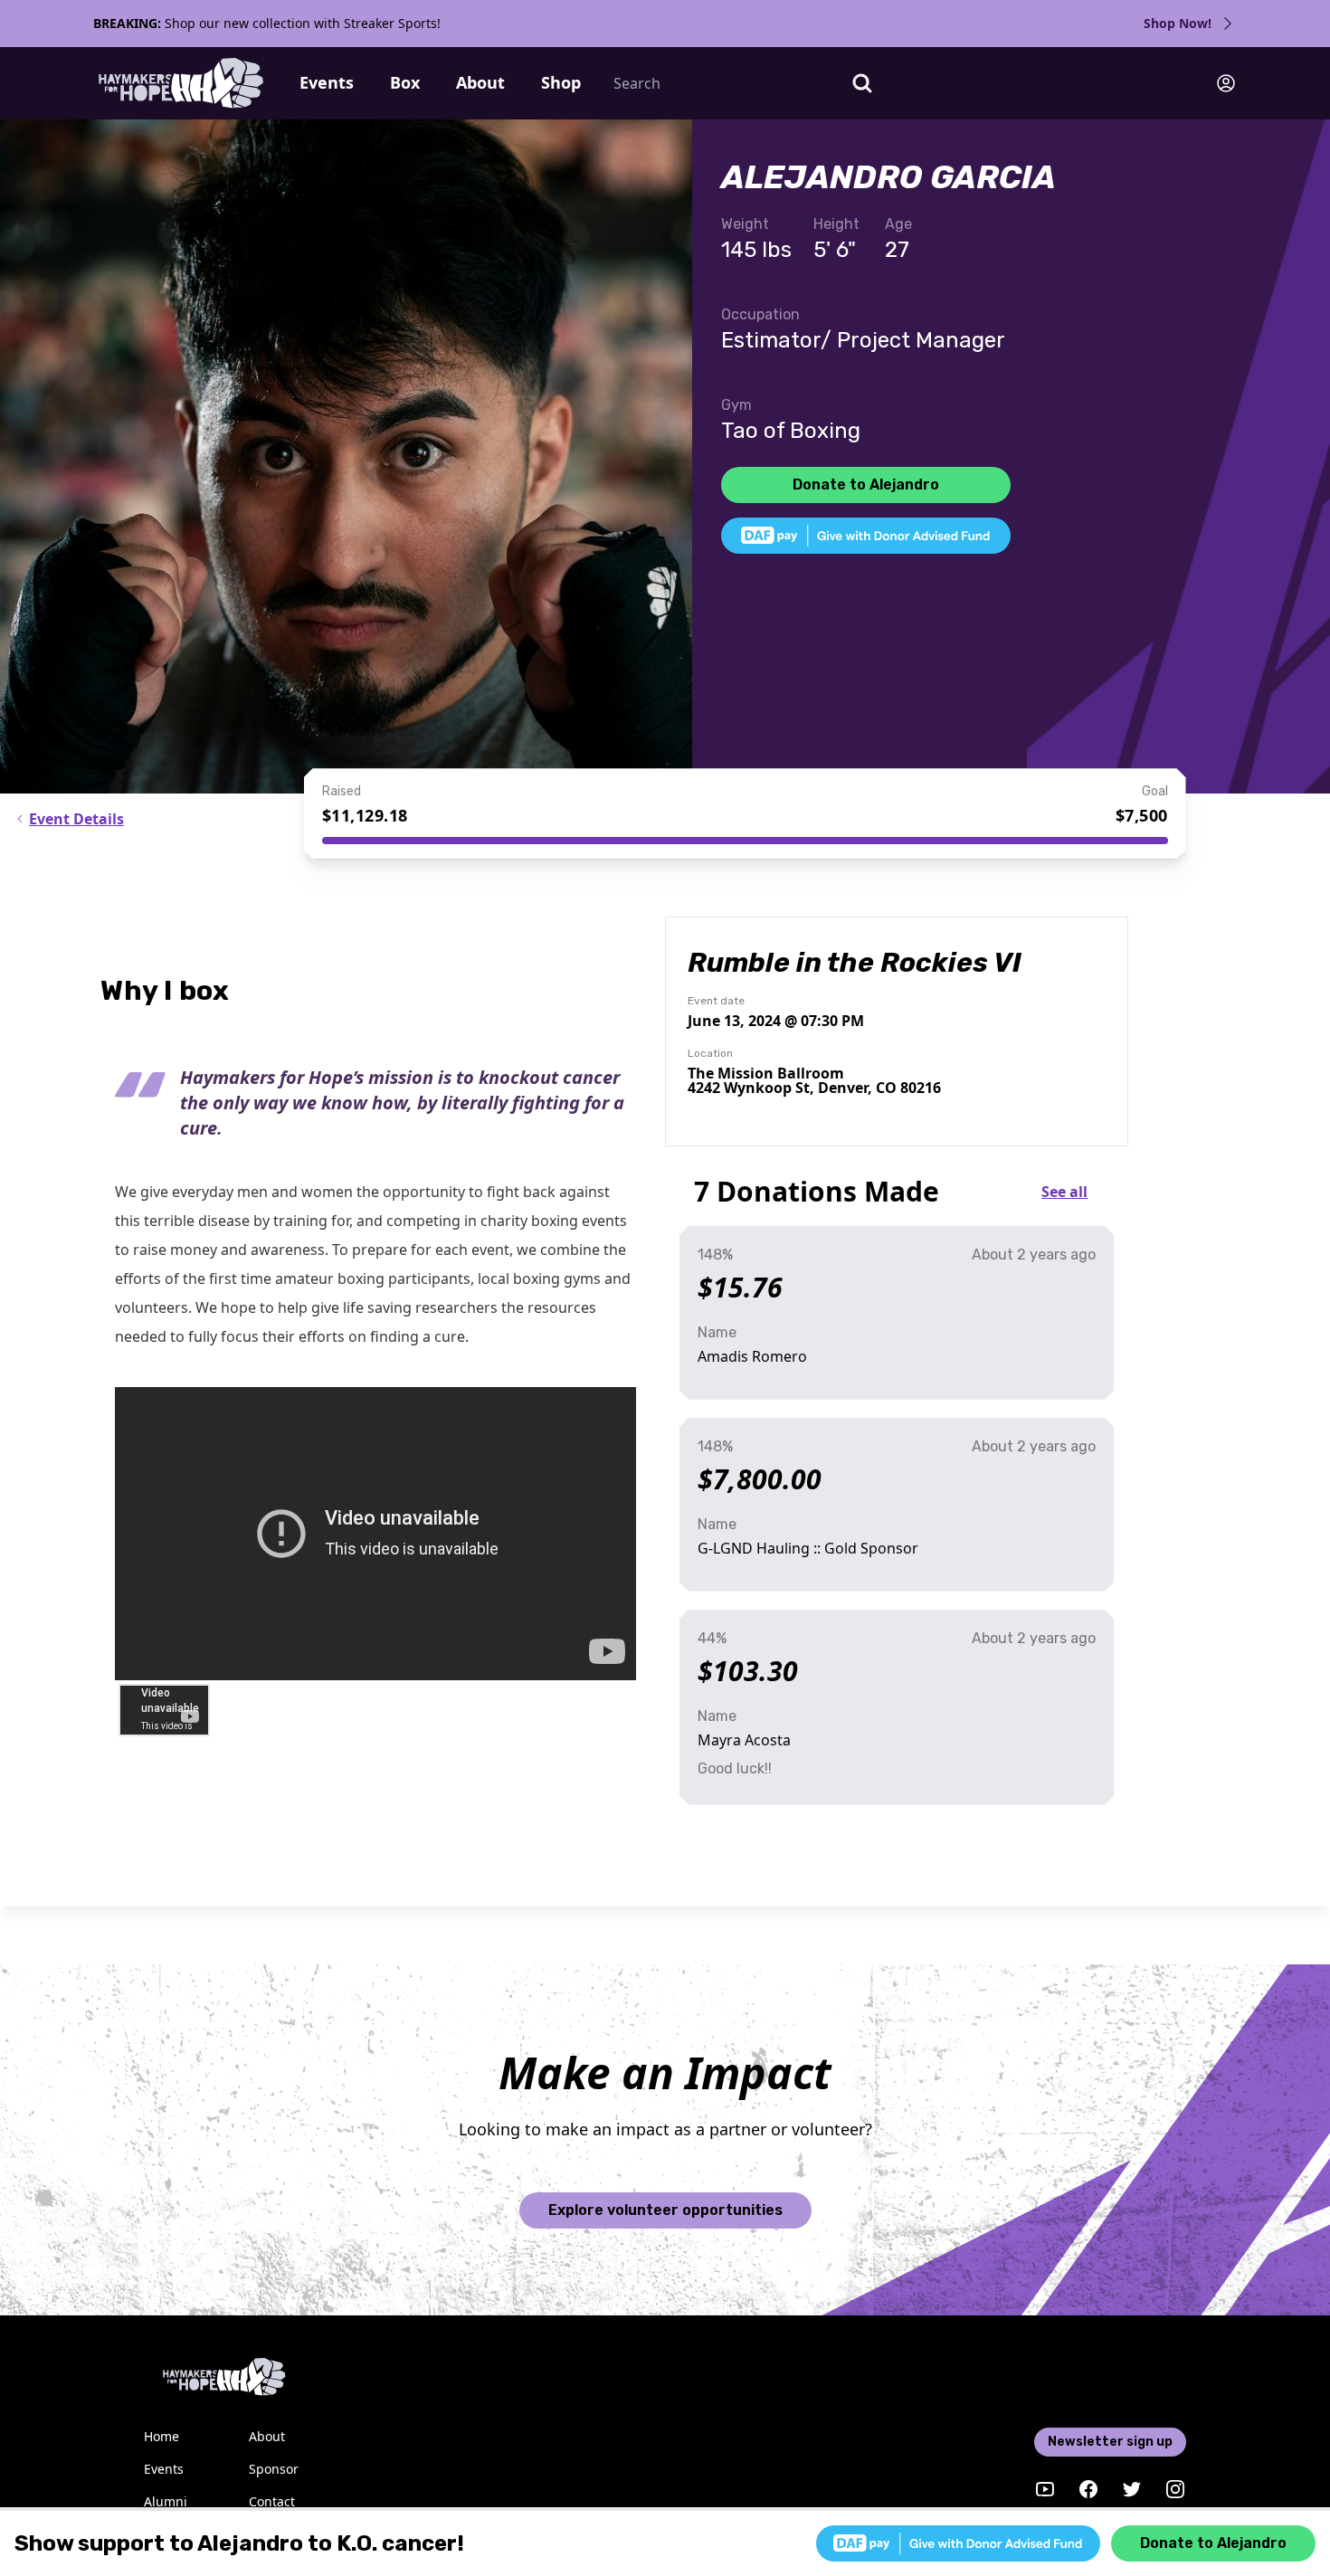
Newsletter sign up (1110, 2442)
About (480, 82)
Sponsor (274, 2469)
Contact (272, 2501)
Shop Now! (1178, 23)
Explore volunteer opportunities (665, 2210)
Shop (561, 82)
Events (327, 82)
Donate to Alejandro (866, 485)
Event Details (76, 819)
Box (405, 82)
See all (1064, 1192)
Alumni (166, 2501)
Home (161, 2436)
